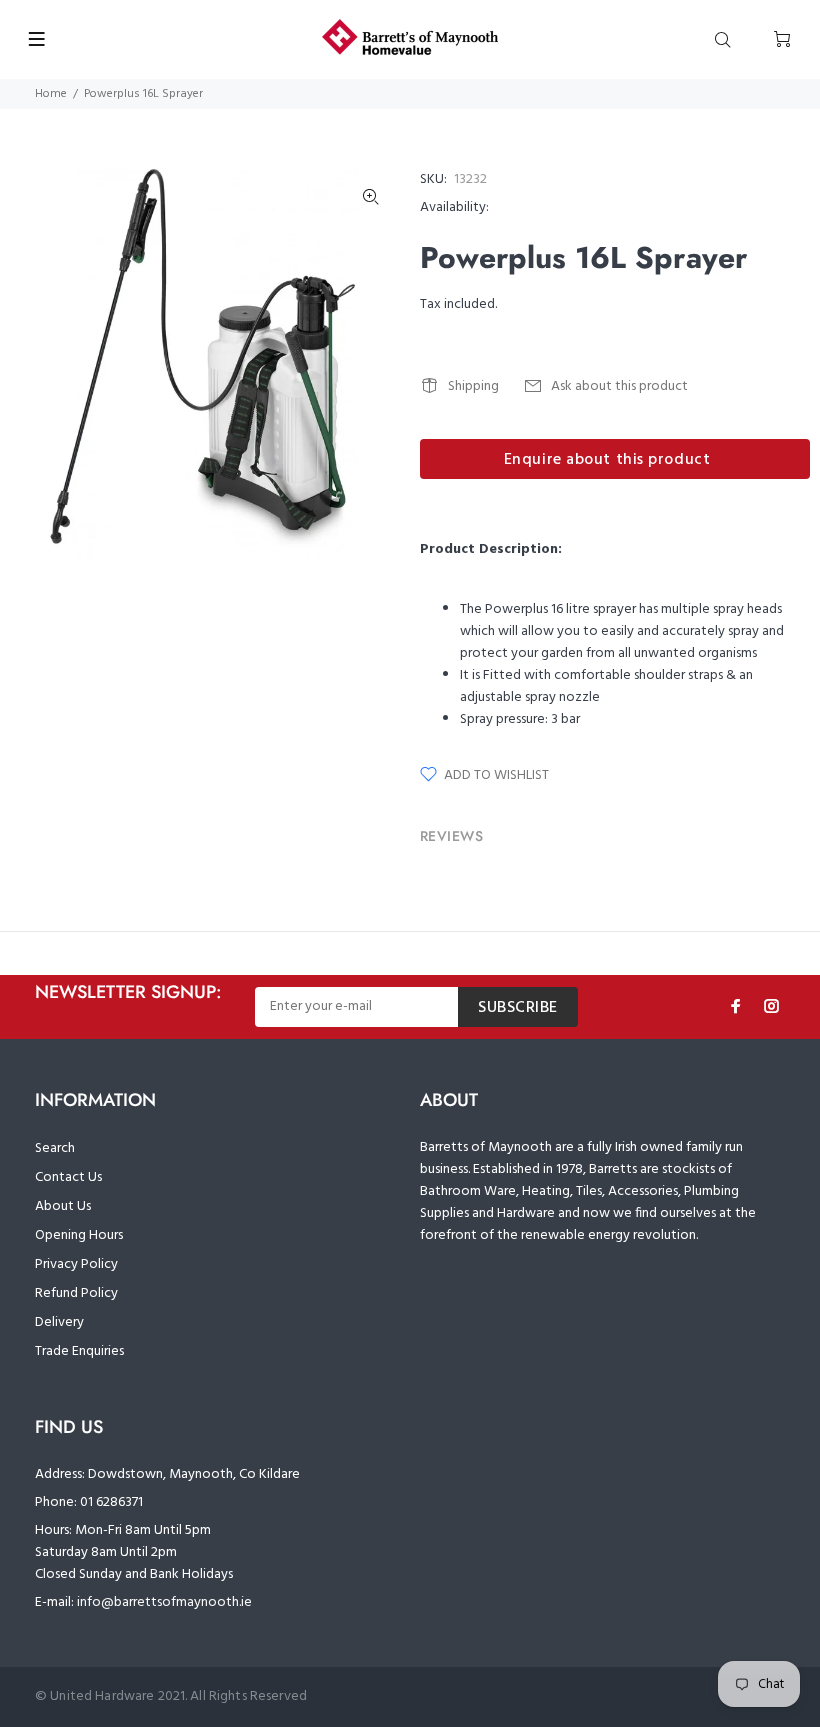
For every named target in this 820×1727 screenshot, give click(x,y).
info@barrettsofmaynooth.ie (164, 1602)
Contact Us (68, 1177)
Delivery (59, 1322)
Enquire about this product (607, 460)
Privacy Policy (76, 1264)
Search (55, 1148)
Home (51, 94)
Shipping (473, 386)
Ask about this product (619, 386)
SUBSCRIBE (518, 1008)
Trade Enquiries (79, 1351)
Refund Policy (76, 1293)
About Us (63, 1206)
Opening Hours (79, 1235)
